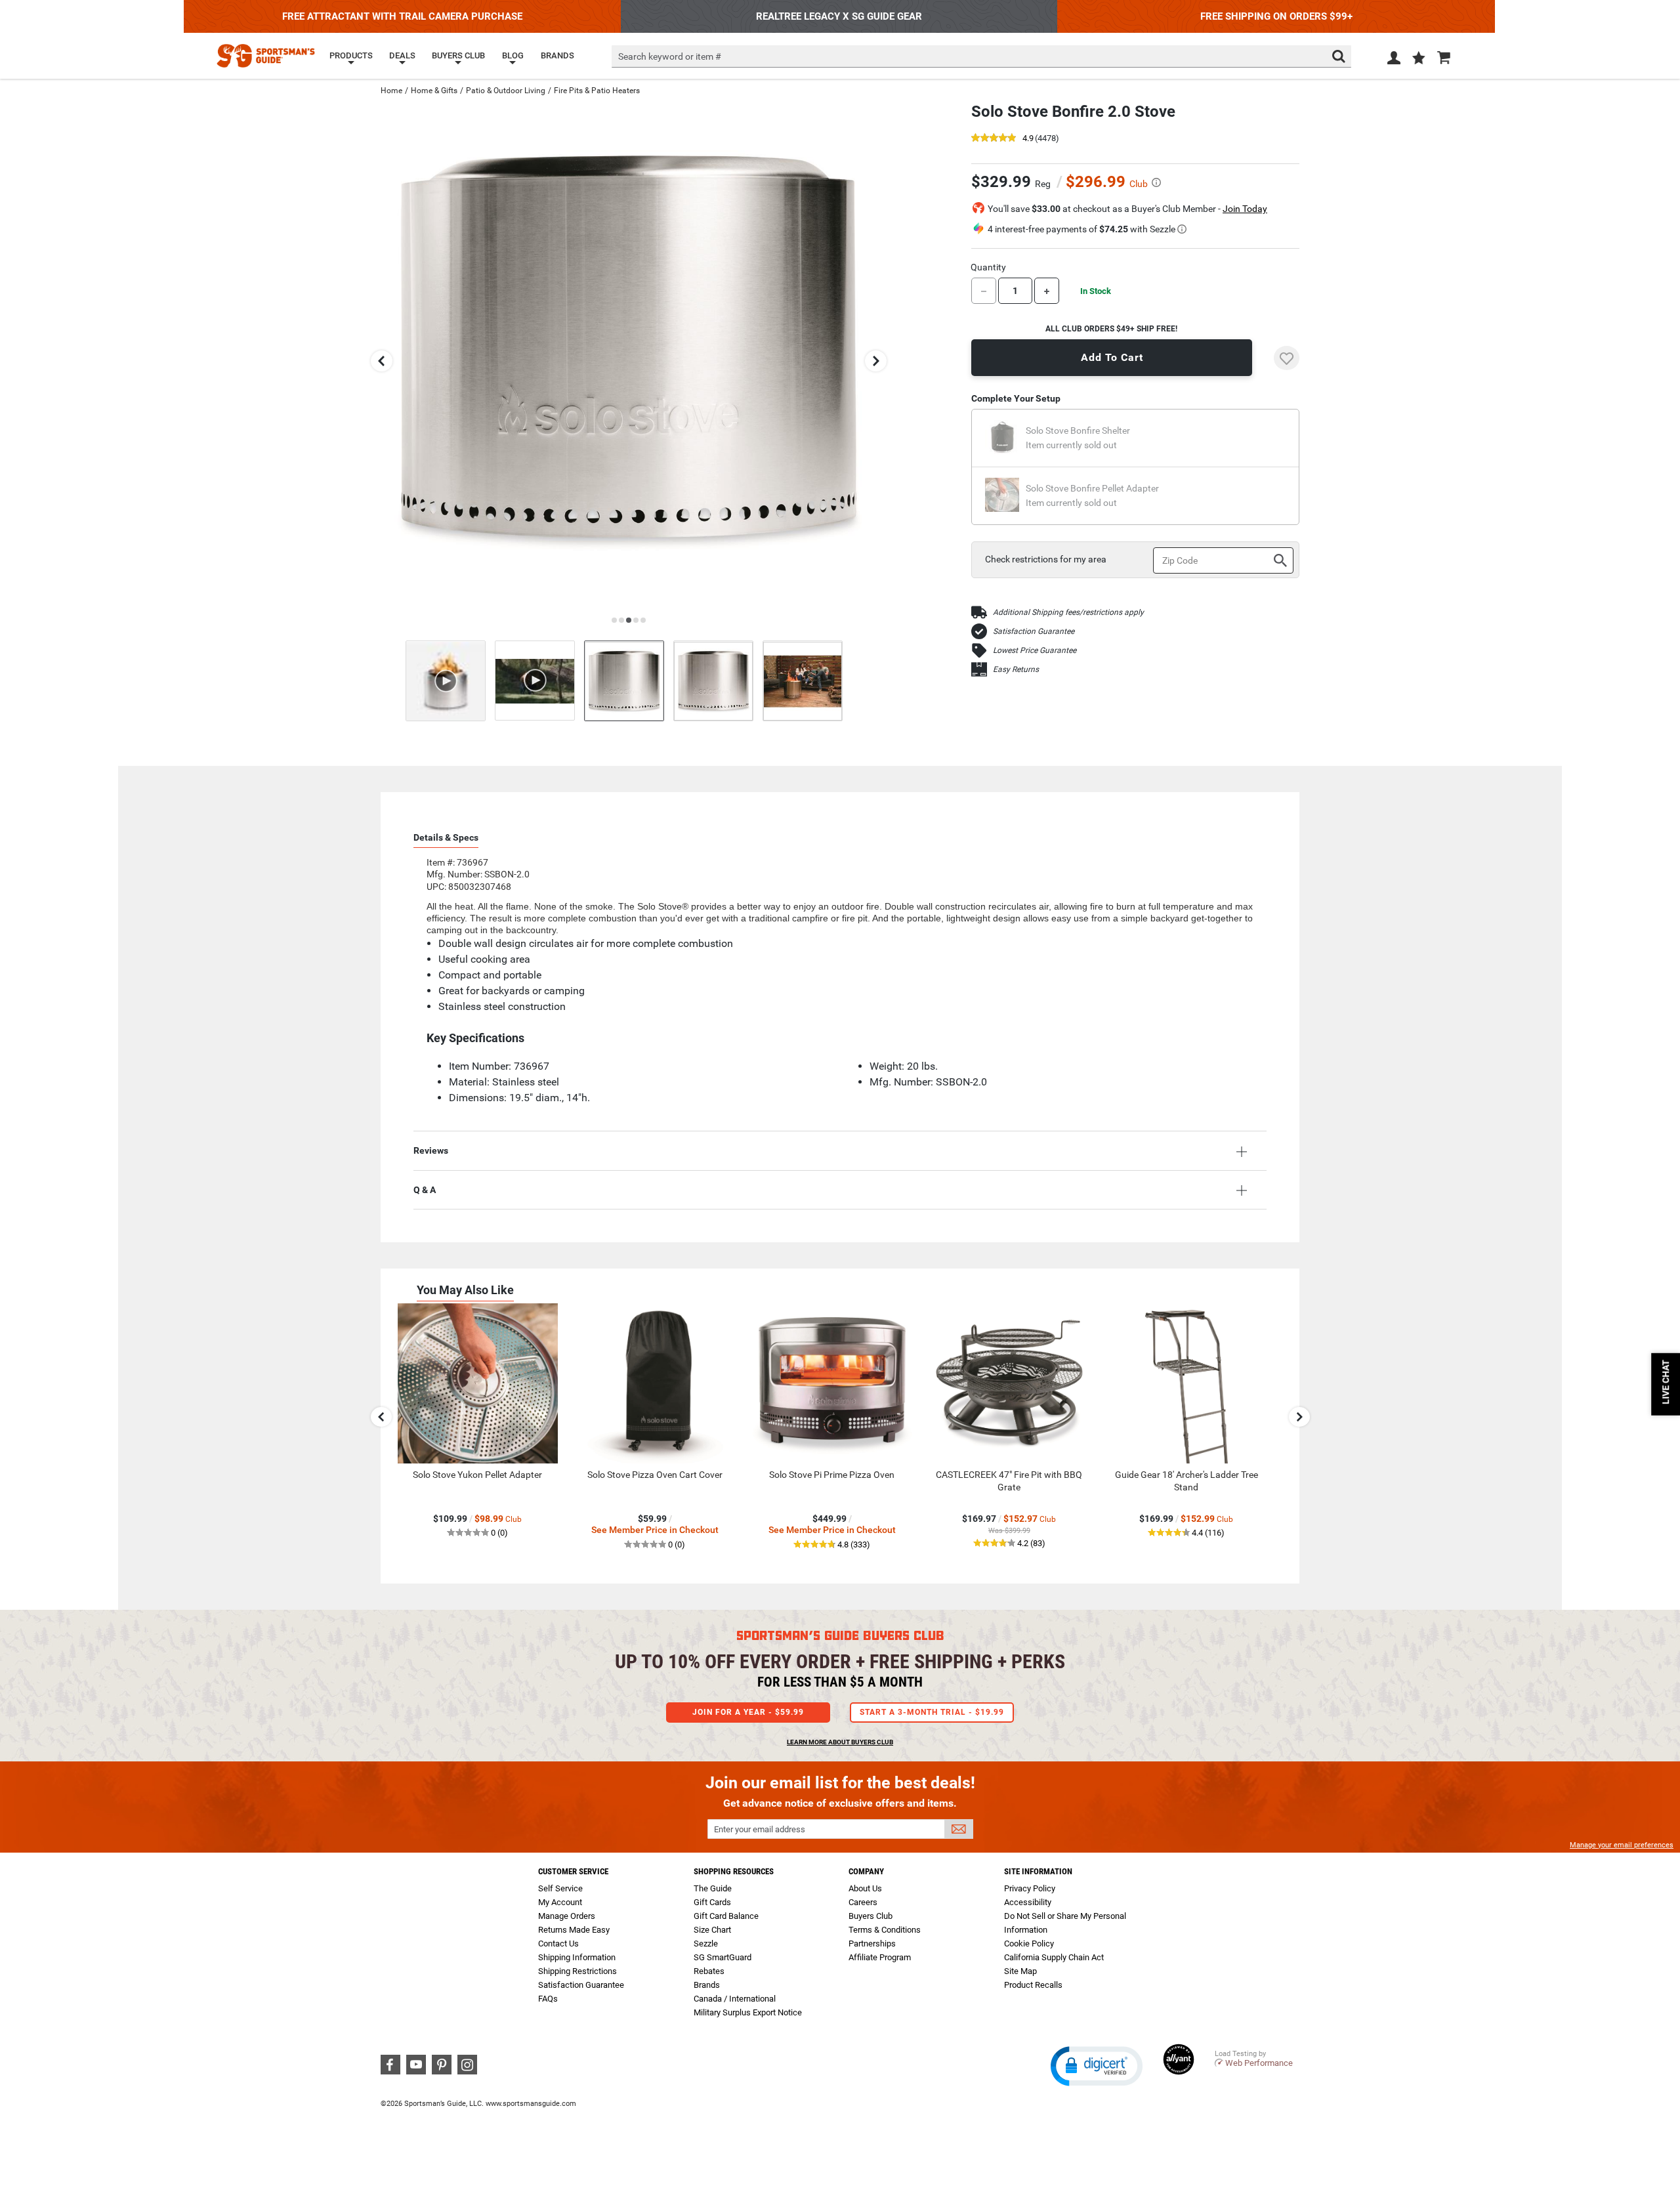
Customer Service (573, 1871)
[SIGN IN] (1394, 60)
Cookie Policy (1029, 1944)
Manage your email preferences (1622, 1845)
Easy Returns (1016, 669)
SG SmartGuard (723, 1957)
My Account (560, 1902)
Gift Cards (712, 1902)
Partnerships (872, 1944)
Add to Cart (1112, 357)
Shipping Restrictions (577, 1971)
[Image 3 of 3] (803, 681)
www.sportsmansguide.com (531, 2104)
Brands (707, 1985)
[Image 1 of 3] (624, 681)
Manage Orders (567, 1916)
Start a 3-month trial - (932, 1712)
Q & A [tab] (425, 1190)
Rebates (709, 1971)
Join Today (1245, 209)
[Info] (1156, 182)
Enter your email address (760, 1829)
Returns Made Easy (574, 1930)
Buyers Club (871, 1916)
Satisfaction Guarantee (1034, 631)
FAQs (548, 1999)
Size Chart (712, 1930)
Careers (863, 1902)
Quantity (988, 267)
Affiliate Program (880, 1957)
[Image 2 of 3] (713, 681)
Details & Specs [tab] (446, 837)
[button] (1419, 59)
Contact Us (558, 1944)
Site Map (1020, 1971)
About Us (865, 1888)
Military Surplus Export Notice (748, 2012)
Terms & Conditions (885, 1930)
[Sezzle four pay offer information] (1182, 229)
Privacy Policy (1030, 1888)
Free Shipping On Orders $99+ (1276, 16)
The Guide (713, 1888)
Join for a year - (748, 1712)
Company (866, 1871)
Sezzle (706, 1944)
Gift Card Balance (726, 1916)
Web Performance (1259, 2063)
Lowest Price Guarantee (1035, 650)
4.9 (1028, 139)
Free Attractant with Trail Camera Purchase (402, 16)
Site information (1038, 1871)
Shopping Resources (734, 1871)
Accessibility (1028, 1902)
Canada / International (735, 1999)
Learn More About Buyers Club (840, 1742)
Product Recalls (1033, 1985)
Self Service (560, 1888)
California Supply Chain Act (1054, 1957)
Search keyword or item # (670, 56)
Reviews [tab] (431, 1150)
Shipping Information (577, 1957)
